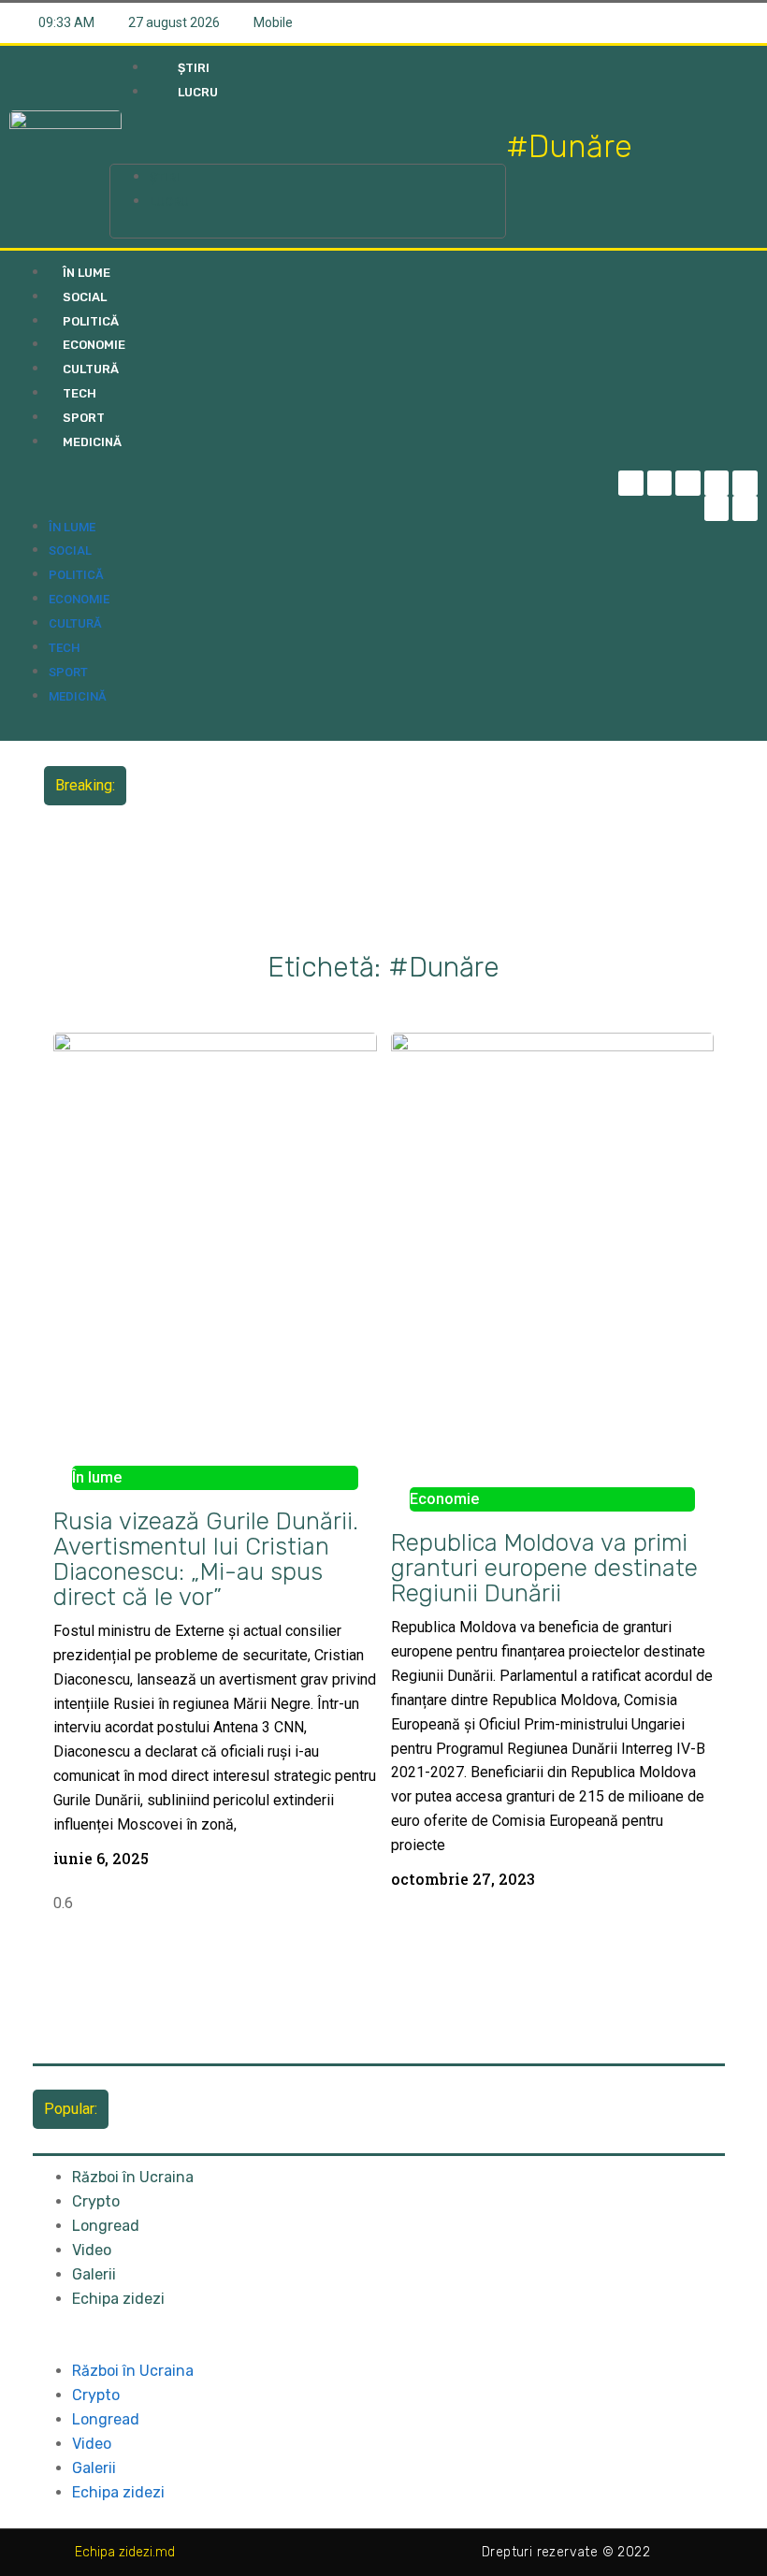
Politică (91, 321)
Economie (94, 345)
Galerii (94, 2274)
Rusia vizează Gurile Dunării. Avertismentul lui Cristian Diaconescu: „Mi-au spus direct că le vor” (206, 1559)
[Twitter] (688, 483)
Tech (80, 393)
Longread (106, 2226)
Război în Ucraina (133, 2177)
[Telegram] (660, 483)
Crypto (96, 2201)
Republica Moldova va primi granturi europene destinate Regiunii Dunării (544, 1568)
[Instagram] (717, 483)
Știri (194, 68)
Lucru (198, 92)
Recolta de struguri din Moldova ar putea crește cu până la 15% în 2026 (369, 771)
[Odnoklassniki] (745, 508)
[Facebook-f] (631, 483)
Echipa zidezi (118, 2299)
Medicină (92, 442)
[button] (308, 139)
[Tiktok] (745, 483)
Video (92, 2250)
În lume (87, 273)
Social (85, 297)
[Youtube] (717, 508)
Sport (84, 418)
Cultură (91, 369)
